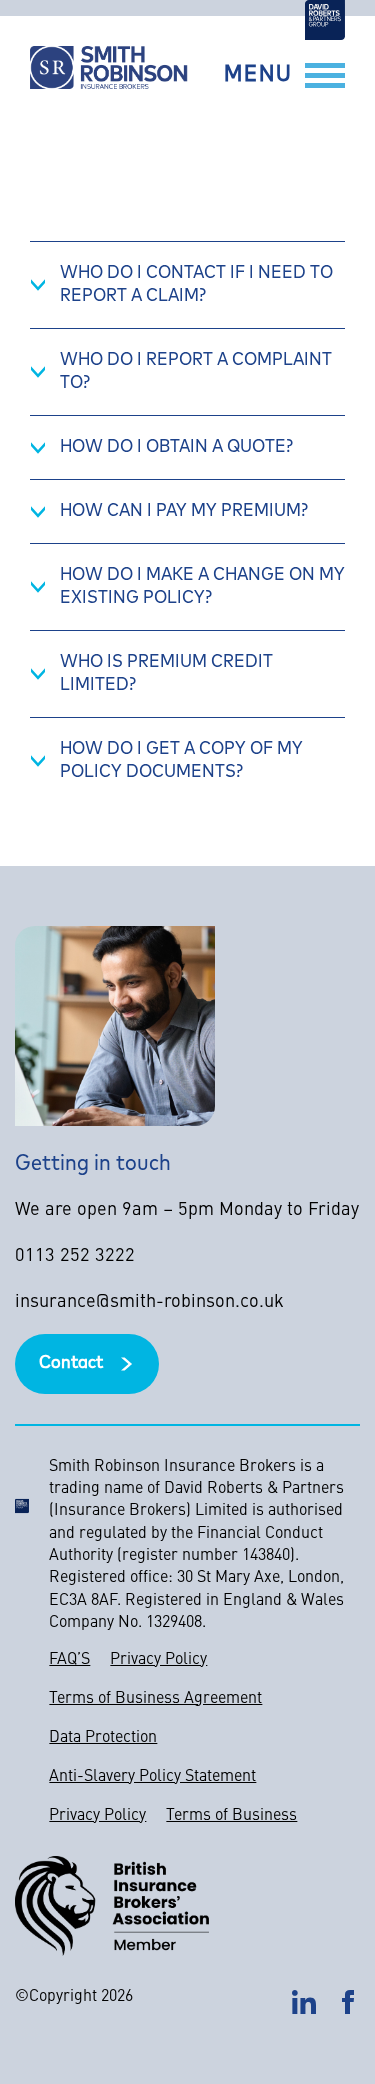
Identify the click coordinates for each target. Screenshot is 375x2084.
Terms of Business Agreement (155, 1699)
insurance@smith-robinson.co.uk (149, 1302)
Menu (258, 75)
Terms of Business (231, 1816)
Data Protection (103, 1738)
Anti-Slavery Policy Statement (152, 1777)
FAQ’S (69, 1660)
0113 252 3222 (75, 1256)
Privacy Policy (158, 1660)
